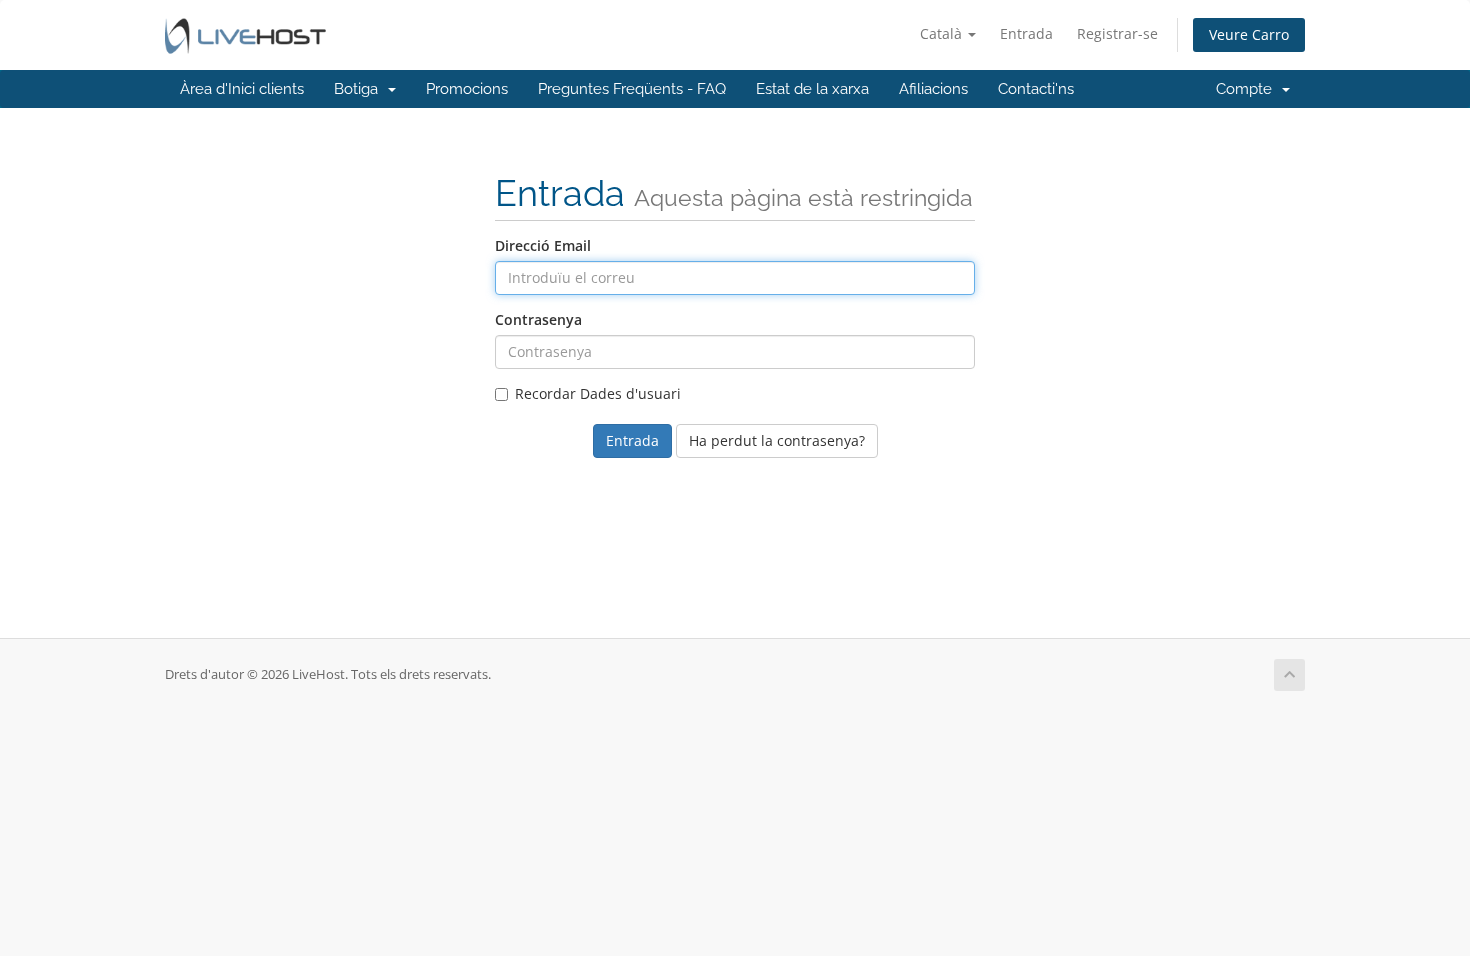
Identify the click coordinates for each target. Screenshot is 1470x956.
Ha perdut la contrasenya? (777, 440)
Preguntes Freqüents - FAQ (632, 89)
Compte (1248, 89)
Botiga (360, 89)
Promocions (467, 89)
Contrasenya (538, 319)
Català (943, 33)
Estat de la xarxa (812, 89)
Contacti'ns (1036, 89)
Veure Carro (1249, 34)
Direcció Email (543, 245)
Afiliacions (933, 89)
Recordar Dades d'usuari (598, 393)
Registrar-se (1117, 33)
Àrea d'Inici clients (242, 89)
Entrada (1026, 33)
